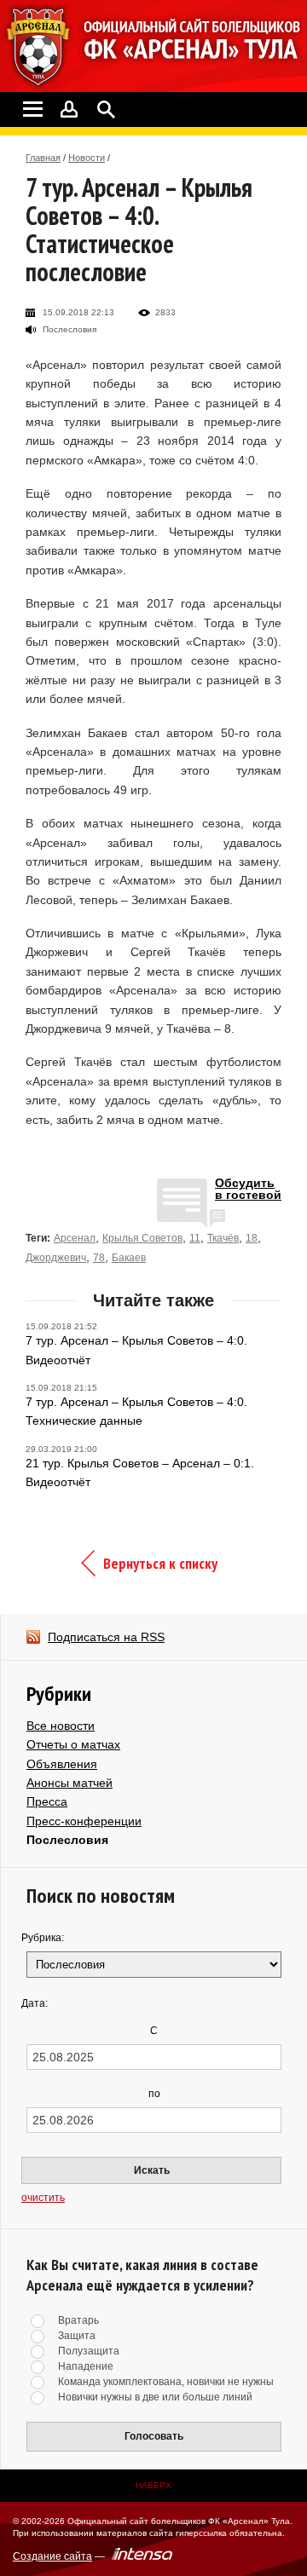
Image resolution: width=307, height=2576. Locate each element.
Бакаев (129, 1258)
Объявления (62, 1764)
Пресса (47, 1801)
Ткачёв (223, 1238)
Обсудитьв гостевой (248, 1189)
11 (195, 1238)
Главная (43, 158)
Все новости (61, 1726)
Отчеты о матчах (73, 1744)
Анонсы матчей (70, 1783)
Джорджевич (56, 1258)
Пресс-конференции (84, 1821)
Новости (87, 158)
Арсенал (75, 1238)
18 (252, 1238)
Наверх (153, 2485)
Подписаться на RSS (106, 1637)
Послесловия (67, 1840)
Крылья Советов (142, 1238)
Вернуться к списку (160, 1563)
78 (99, 1258)
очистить (43, 2198)
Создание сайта (52, 2556)
